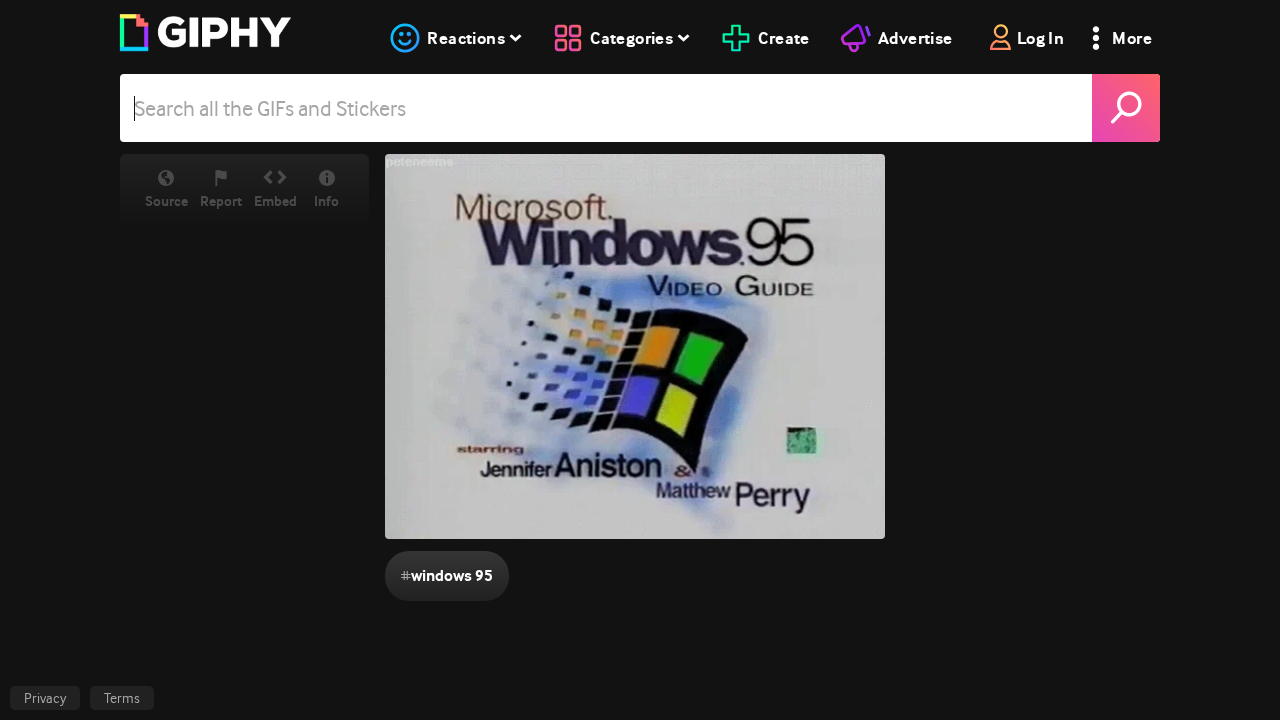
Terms (122, 698)
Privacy (45, 698)
